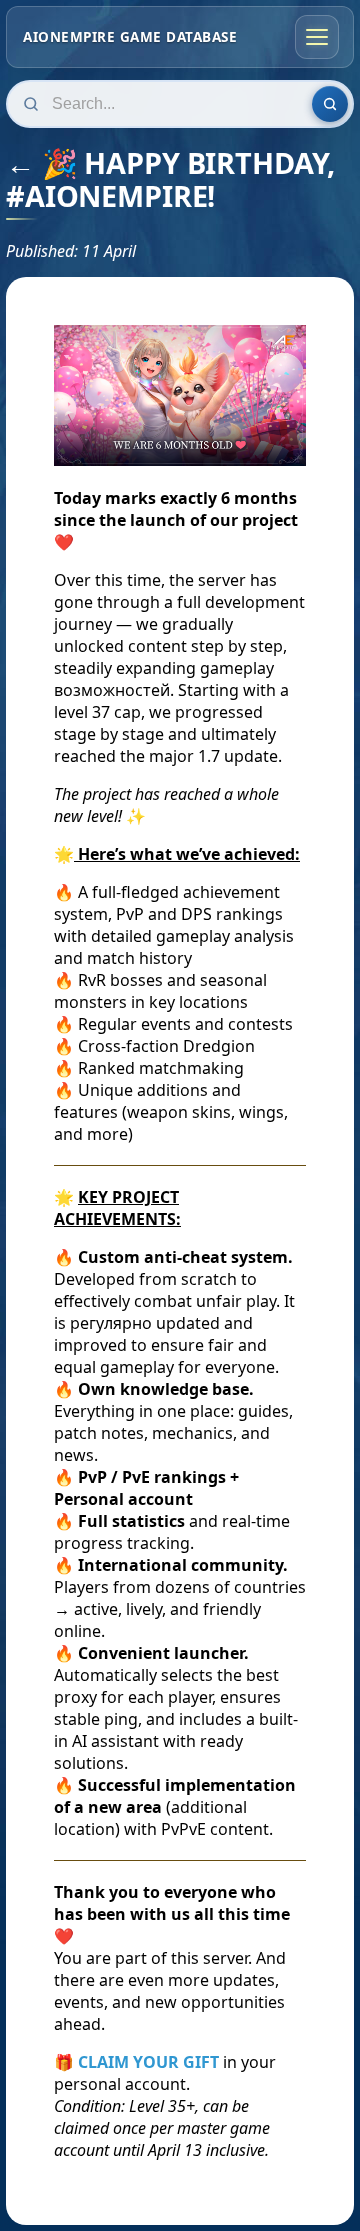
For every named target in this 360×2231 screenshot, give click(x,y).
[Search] (330, 104)
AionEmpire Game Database (130, 37)
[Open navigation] (317, 37)
